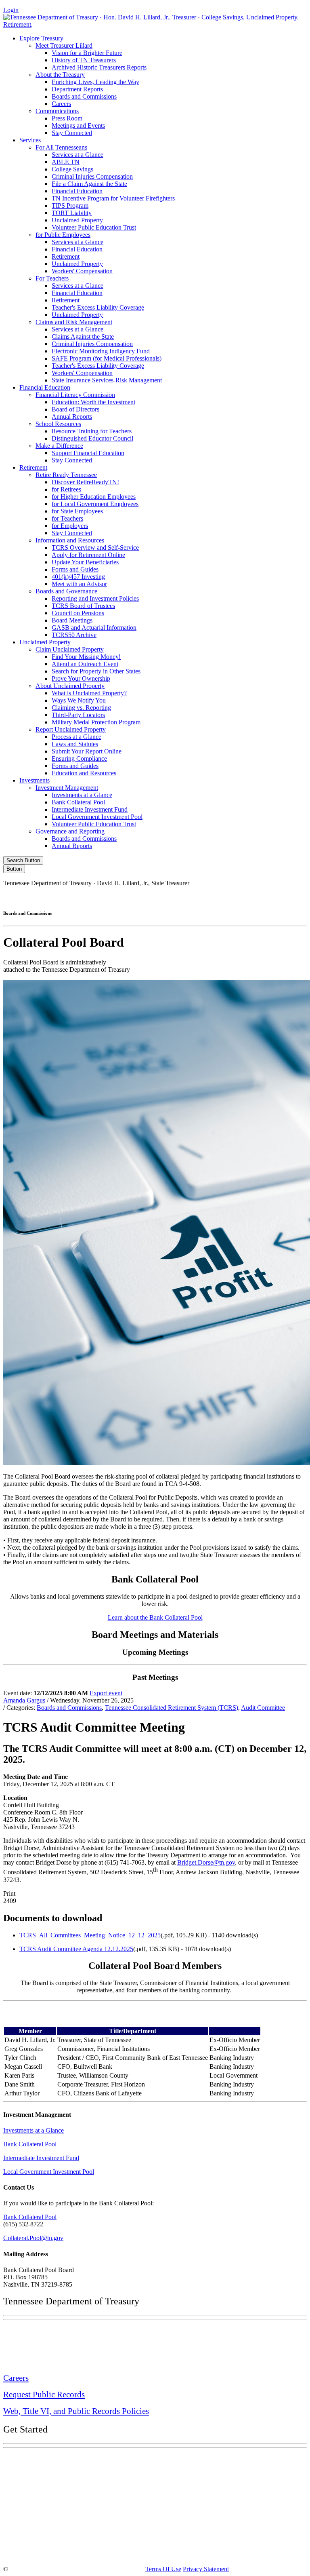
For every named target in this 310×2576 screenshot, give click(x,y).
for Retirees (66, 489)
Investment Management (67, 788)
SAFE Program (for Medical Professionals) (107, 358)
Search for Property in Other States (96, 671)
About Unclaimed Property (70, 686)
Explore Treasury (41, 38)
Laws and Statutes (75, 744)
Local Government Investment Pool (97, 817)
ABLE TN (66, 162)
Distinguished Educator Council (92, 438)
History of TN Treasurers (84, 60)
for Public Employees (63, 235)
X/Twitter (203, 897)
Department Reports (77, 89)
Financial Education (77, 191)
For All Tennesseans (61, 147)
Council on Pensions (78, 613)
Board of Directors (75, 409)
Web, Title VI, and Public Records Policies (76, 2411)
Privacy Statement (206, 2569)
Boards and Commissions (84, 96)
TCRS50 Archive (74, 635)
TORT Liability (72, 213)
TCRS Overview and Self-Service (95, 547)
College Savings (72, 169)
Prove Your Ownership (81, 678)
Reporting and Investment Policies (95, 598)
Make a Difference (59, 446)
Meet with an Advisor (79, 584)
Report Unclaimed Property (71, 729)
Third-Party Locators (78, 715)
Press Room (67, 118)
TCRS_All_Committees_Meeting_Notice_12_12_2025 (90, 1935)
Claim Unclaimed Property (70, 649)
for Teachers (67, 518)
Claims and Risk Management (74, 322)
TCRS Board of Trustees (83, 606)
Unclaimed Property (77, 220)
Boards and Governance (66, 591)
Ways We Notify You (79, 700)
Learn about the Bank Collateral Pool (155, 1617)
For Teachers (52, 278)
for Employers (70, 526)
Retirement (66, 256)
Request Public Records (44, 2395)
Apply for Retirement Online (88, 555)
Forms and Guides (75, 569)
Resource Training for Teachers (92, 431)
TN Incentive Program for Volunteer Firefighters (113, 198)
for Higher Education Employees (94, 497)
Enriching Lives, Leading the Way (95, 82)
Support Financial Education (88, 453)
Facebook (134, 897)
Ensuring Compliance (79, 758)
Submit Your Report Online (87, 751)
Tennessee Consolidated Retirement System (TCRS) (172, 1708)
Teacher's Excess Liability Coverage (98, 307)
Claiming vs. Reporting (81, 708)
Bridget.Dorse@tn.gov (206, 1862)
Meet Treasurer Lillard (64, 45)
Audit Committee (263, 1708)
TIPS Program (70, 206)
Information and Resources (70, 540)
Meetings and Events (78, 126)
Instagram (169, 897)
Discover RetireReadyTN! (85, 482)
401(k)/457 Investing (78, 577)
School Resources (58, 424)
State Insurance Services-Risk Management (107, 380)
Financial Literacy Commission (75, 395)
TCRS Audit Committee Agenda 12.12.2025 (76, 1949)
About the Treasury (60, 75)
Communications (57, 111)
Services (30, 140)
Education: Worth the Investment (93, 402)
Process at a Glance (76, 737)
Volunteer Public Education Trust (94, 227)
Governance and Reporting (70, 831)
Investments (35, 780)
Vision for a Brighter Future (87, 53)
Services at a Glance (77, 155)
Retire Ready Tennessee (66, 475)
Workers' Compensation (82, 271)
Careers (61, 104)
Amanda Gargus (24, 1700)
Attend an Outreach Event (85, 664)
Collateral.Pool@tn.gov (33, 2238)
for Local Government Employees (95, 504)
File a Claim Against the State (89, 184)
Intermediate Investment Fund (90, 809)
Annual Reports (72, 417)
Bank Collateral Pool (78, 802)
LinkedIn (237, 897)
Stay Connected (72, 133)
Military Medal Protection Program (96, 722)
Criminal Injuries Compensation (92, 176)
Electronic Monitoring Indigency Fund (101, 351)
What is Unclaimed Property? (89, 693)
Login (11, 10)
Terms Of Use (163, 2569)
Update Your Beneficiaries (85, 562)
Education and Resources (84, 773)
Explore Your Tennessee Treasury (61, 2460)
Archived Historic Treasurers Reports (99, 67)
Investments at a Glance (82, 795)
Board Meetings (72, 620)
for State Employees (77, 511)
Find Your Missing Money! (86, 657)
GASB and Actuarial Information (94, 628)
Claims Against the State (83, 337)
